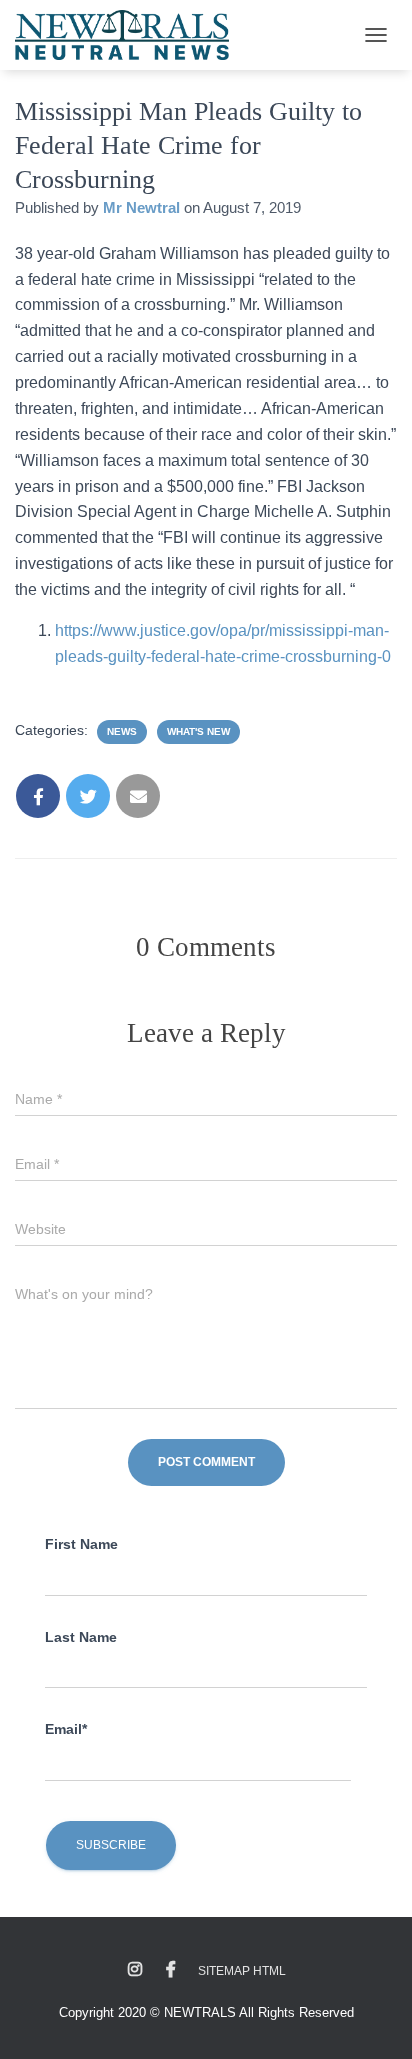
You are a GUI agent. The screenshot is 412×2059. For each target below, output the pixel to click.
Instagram (135, 1970)
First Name (81, 1544)
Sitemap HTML (242, 1971)
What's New (198, 731)
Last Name (81, 1637)
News (122, 731)
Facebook (171, 1970)
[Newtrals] (129, 35)
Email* (66, 1729)
